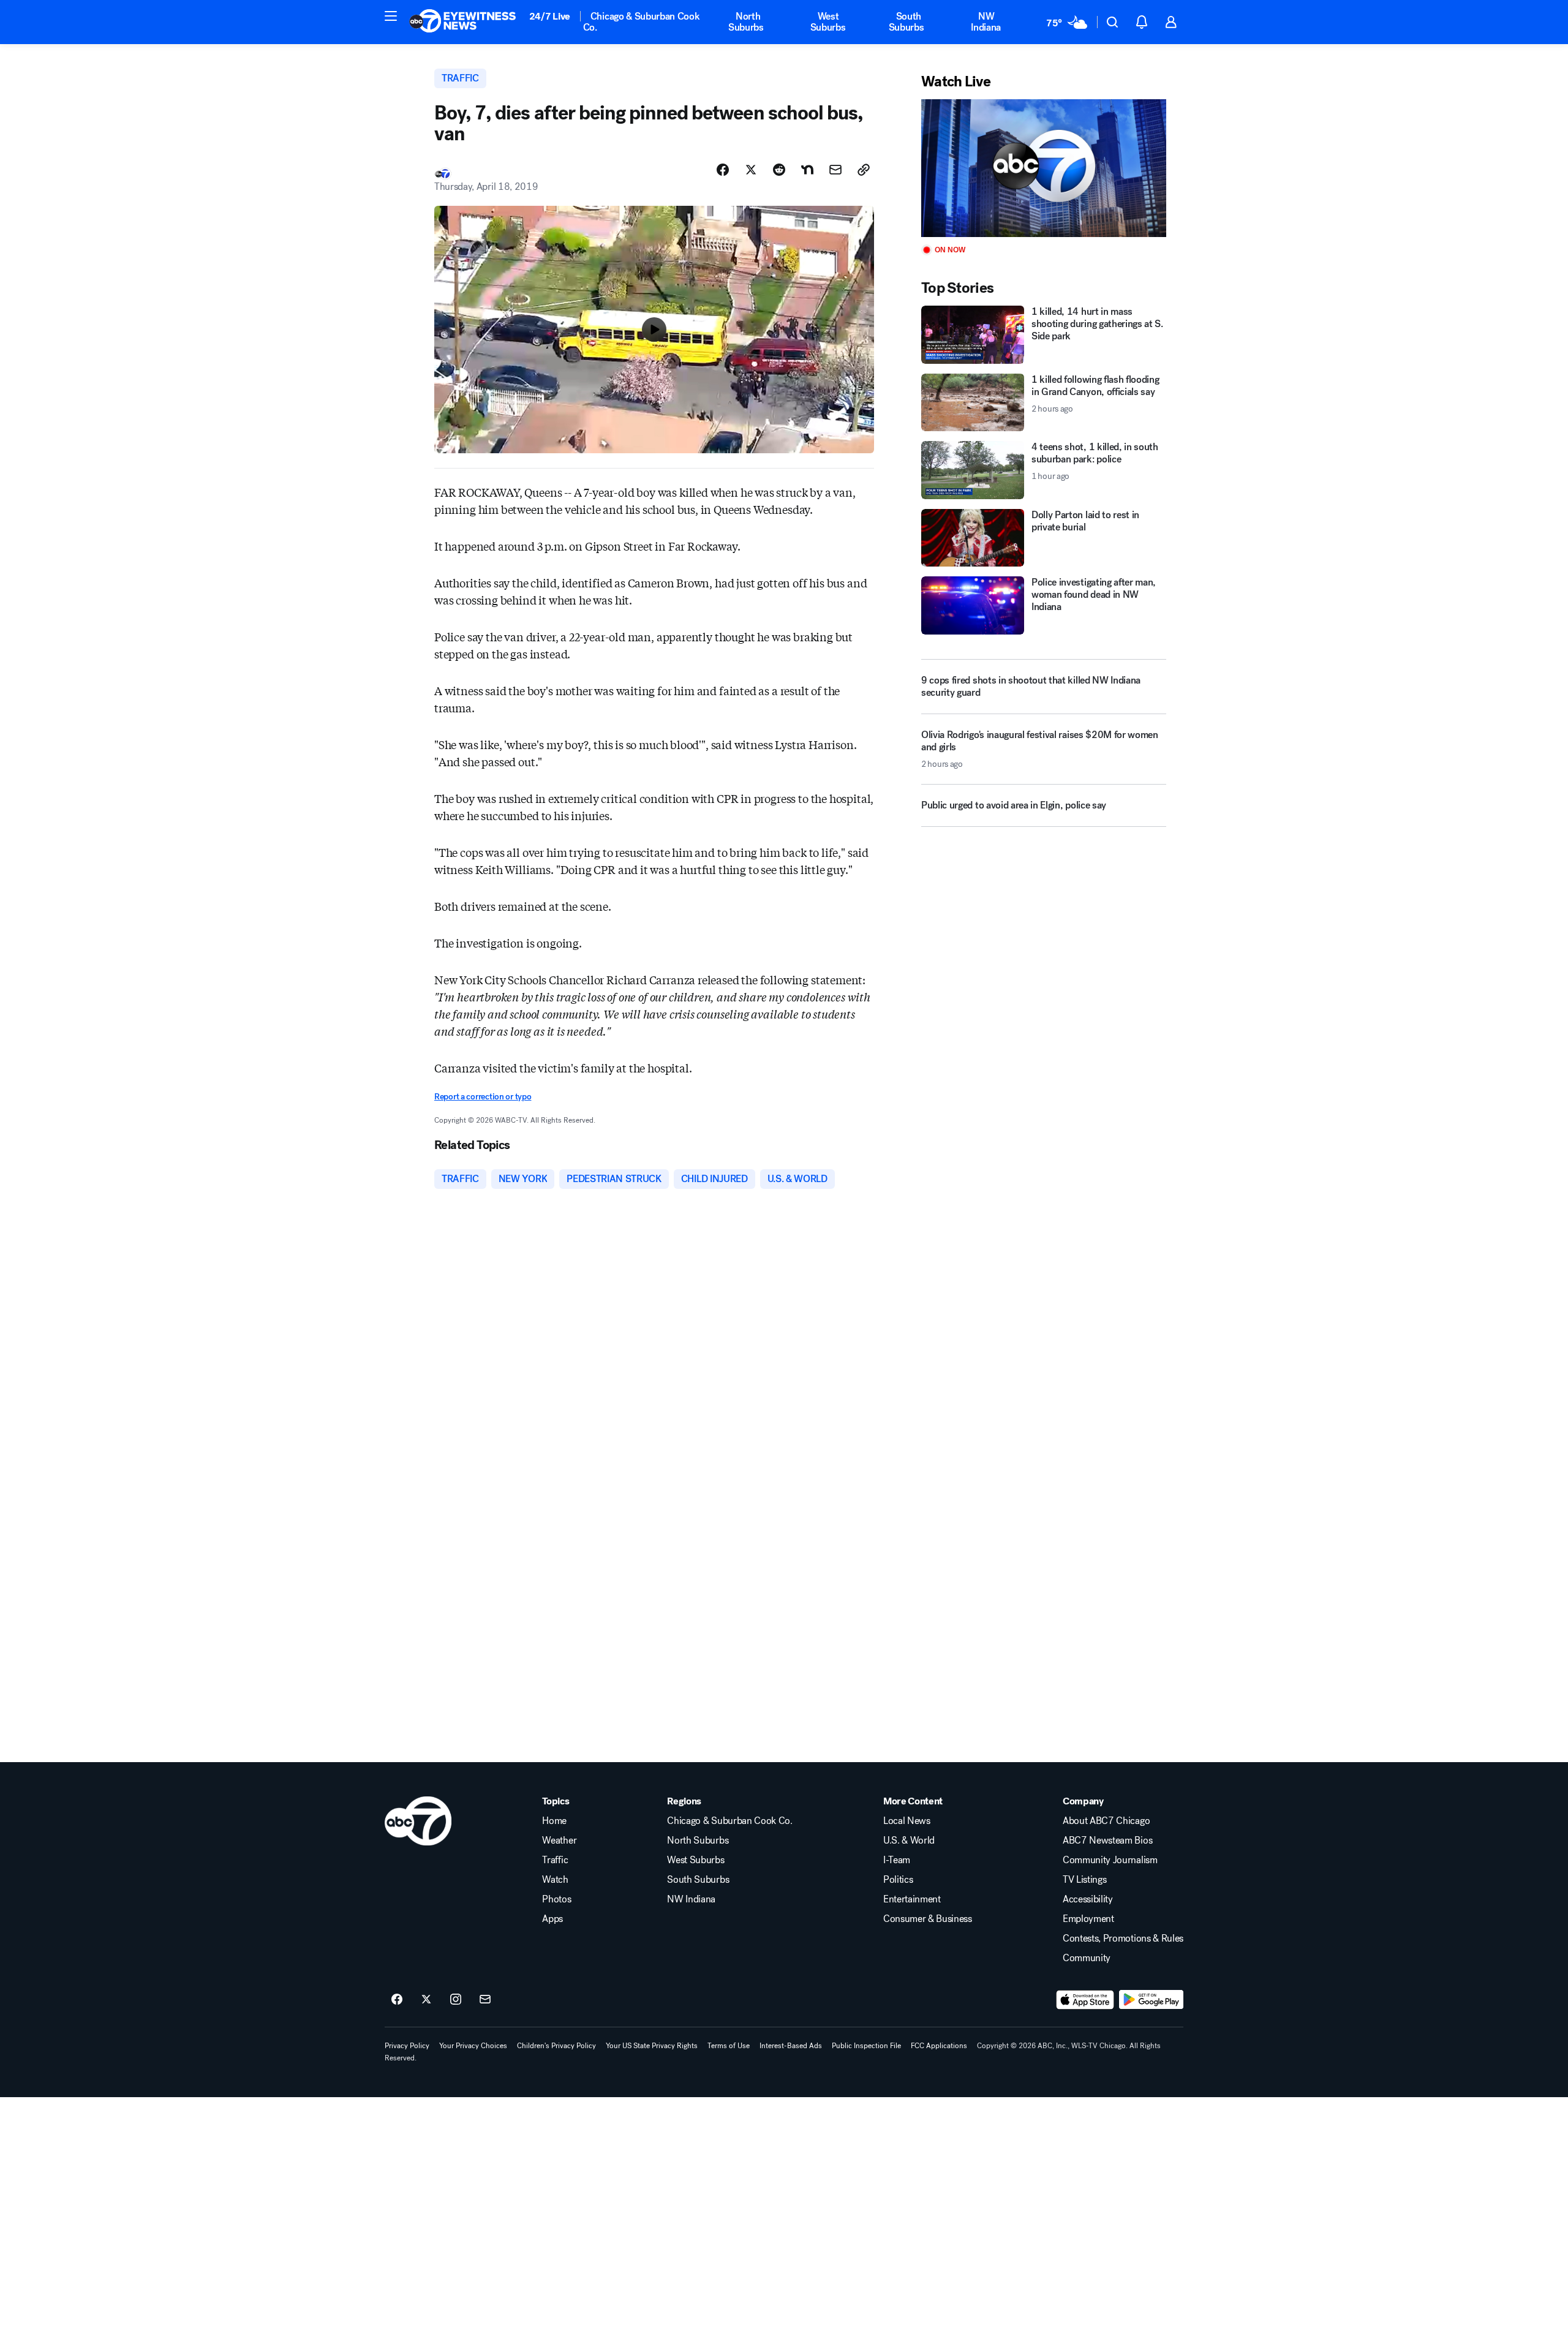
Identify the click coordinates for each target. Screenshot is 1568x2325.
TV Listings (1084, 1880)
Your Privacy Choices (473, 2046)
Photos (556, 1899)
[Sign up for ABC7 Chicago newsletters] (485, 2000)
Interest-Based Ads (791, 2046)
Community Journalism (1110, 1860)
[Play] (1044, 168)
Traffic (555, 1860)
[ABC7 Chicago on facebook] (397, 2000)
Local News (907, 1821)
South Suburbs (907, 22)
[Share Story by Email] (835, 170)
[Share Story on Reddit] (779, 170)
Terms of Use (729, 2046)
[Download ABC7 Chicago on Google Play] (1151, 2000)
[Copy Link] (864, 170)
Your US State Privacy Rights (652, 2046)
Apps (552, 1919)
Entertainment (912, 1899)
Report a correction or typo (483, 1097)
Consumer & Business (928, 1919)
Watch (555, 1880)
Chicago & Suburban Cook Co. (642, 22)
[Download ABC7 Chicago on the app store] (1085, 2000)
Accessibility (1088, 1899)
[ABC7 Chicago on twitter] (426, 2000)
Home (554, 1821)
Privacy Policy (407, 2046)
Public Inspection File (866, 2046)
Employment (1088, 1919)
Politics (898, 1880)
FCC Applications (939, 2046)
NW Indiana (986, 22)
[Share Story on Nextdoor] (807, 170)
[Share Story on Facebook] (723, 170)
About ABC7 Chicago (1106, 1821)
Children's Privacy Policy (556, 2046)
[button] (391, 16)
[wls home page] (418, 1821)
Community (1087, 1958)
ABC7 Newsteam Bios (1107, 1841)
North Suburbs (746, 22)
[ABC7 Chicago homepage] (463, 22)
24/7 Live (550, 16)
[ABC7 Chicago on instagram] (456, 2000)
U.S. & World (909, 1841)
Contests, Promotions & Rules (1123, 1939)
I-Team (897, 1860)
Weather (559, 1841)
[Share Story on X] (751, 170)
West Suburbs (828, 22)
